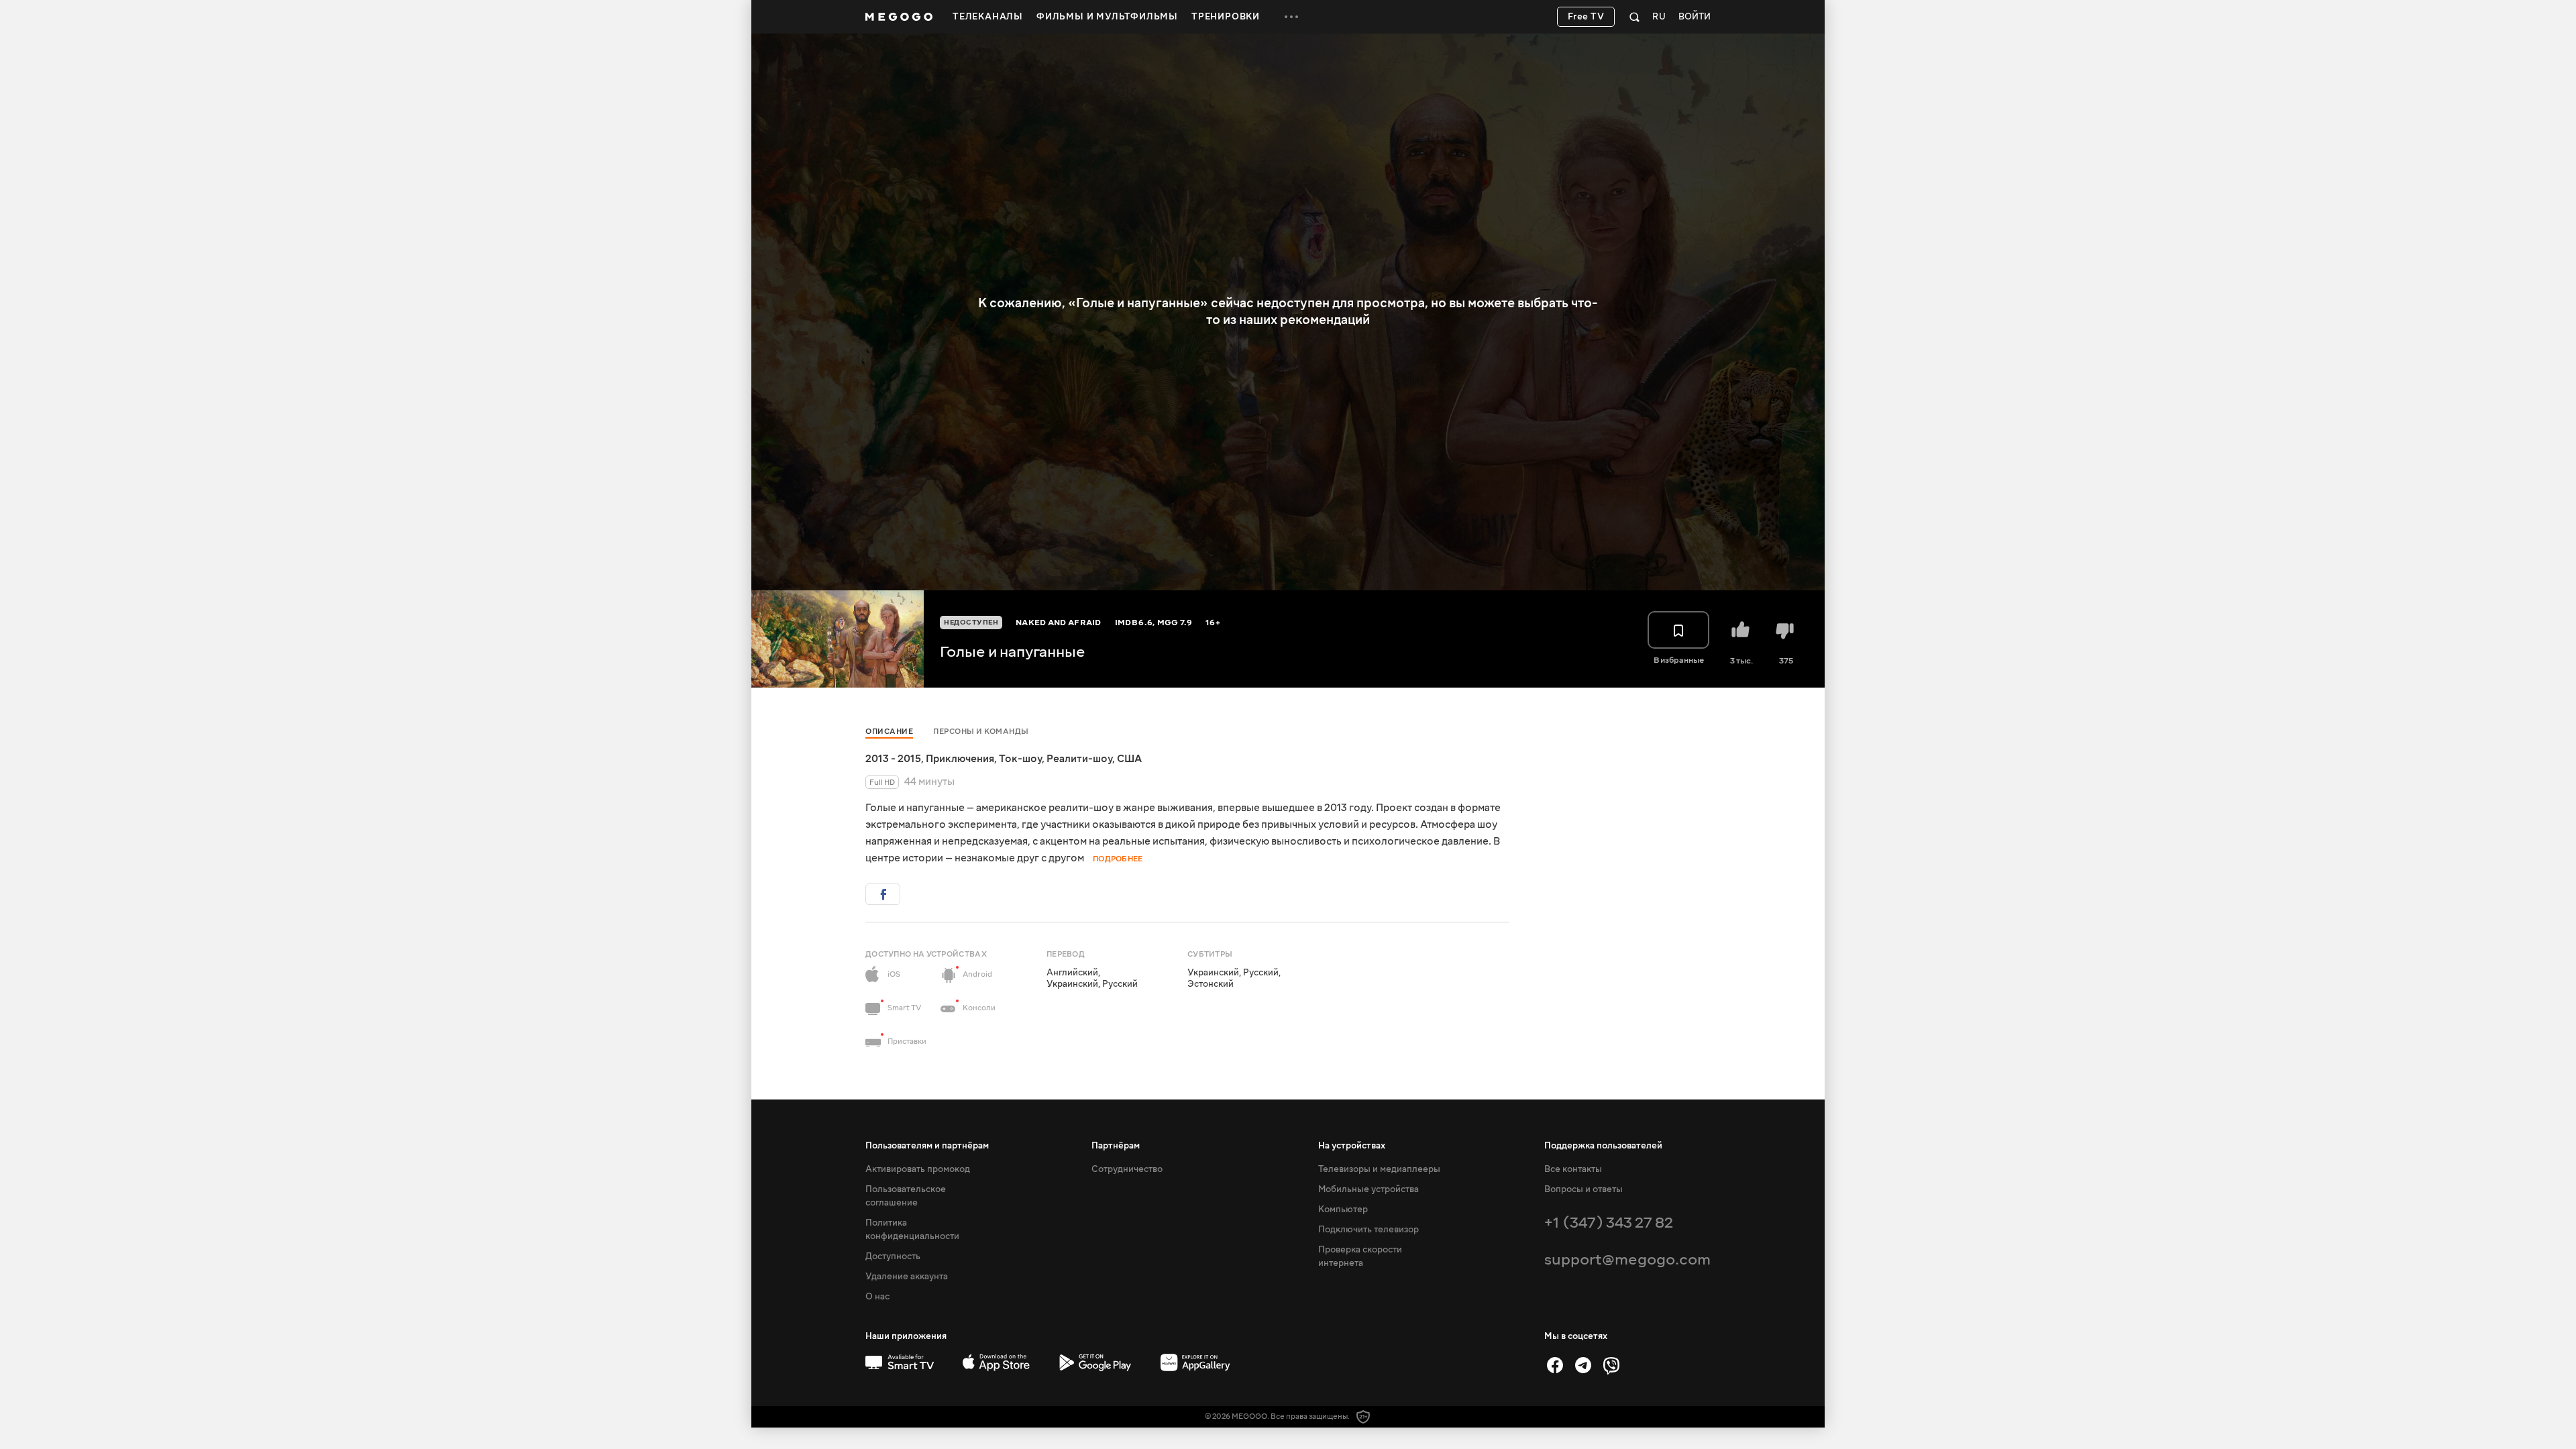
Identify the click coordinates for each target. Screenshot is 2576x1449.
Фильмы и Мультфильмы (1107, 17)
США (1129, 759)
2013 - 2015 (893, 759)
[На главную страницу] (899, 17)
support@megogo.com (1627, 1259)
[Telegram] (1583, 1365)
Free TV (1586, 17)
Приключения (960, 759)
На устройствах (1352, 1146)
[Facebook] (1555, 1365)
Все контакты (1573, 1169)
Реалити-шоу (1079, 759)
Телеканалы (988, 17)
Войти (1695, 17)
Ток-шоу (1020, 759)
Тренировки (1226, 17)
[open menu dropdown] (1291, 17)
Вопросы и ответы (1584, 1189)
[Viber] (1611, 1365)
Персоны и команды (981, 732)
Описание (889, 732)
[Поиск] (1634, 17)
